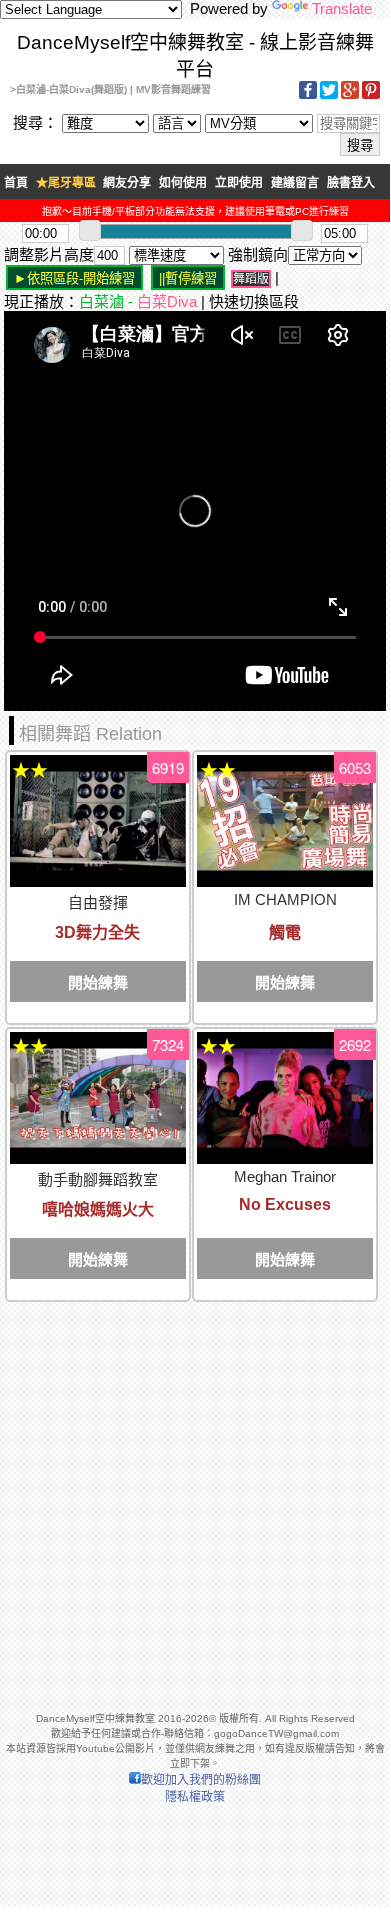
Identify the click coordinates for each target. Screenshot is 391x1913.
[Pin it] (371, 95)
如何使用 (183, 183)
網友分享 (127, 183)
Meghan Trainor (285, 1176)
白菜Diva (167, 301)
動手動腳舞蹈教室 (98, 1179)
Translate (342, 8)
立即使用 (239, 183)
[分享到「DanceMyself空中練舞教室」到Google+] (350, 95)
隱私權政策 (195, 1797)
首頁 (16, 183)
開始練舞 (98, 982)
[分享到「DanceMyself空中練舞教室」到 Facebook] (308, 95)
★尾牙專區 (66, 183)
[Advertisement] (195, 1498)
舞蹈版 (251, 279)
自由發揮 (98, 902)
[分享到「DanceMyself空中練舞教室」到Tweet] (329, 95)
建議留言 (295, 183)
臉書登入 (351, 183)
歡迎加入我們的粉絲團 (201, 1780)
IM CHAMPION (285, 899)
